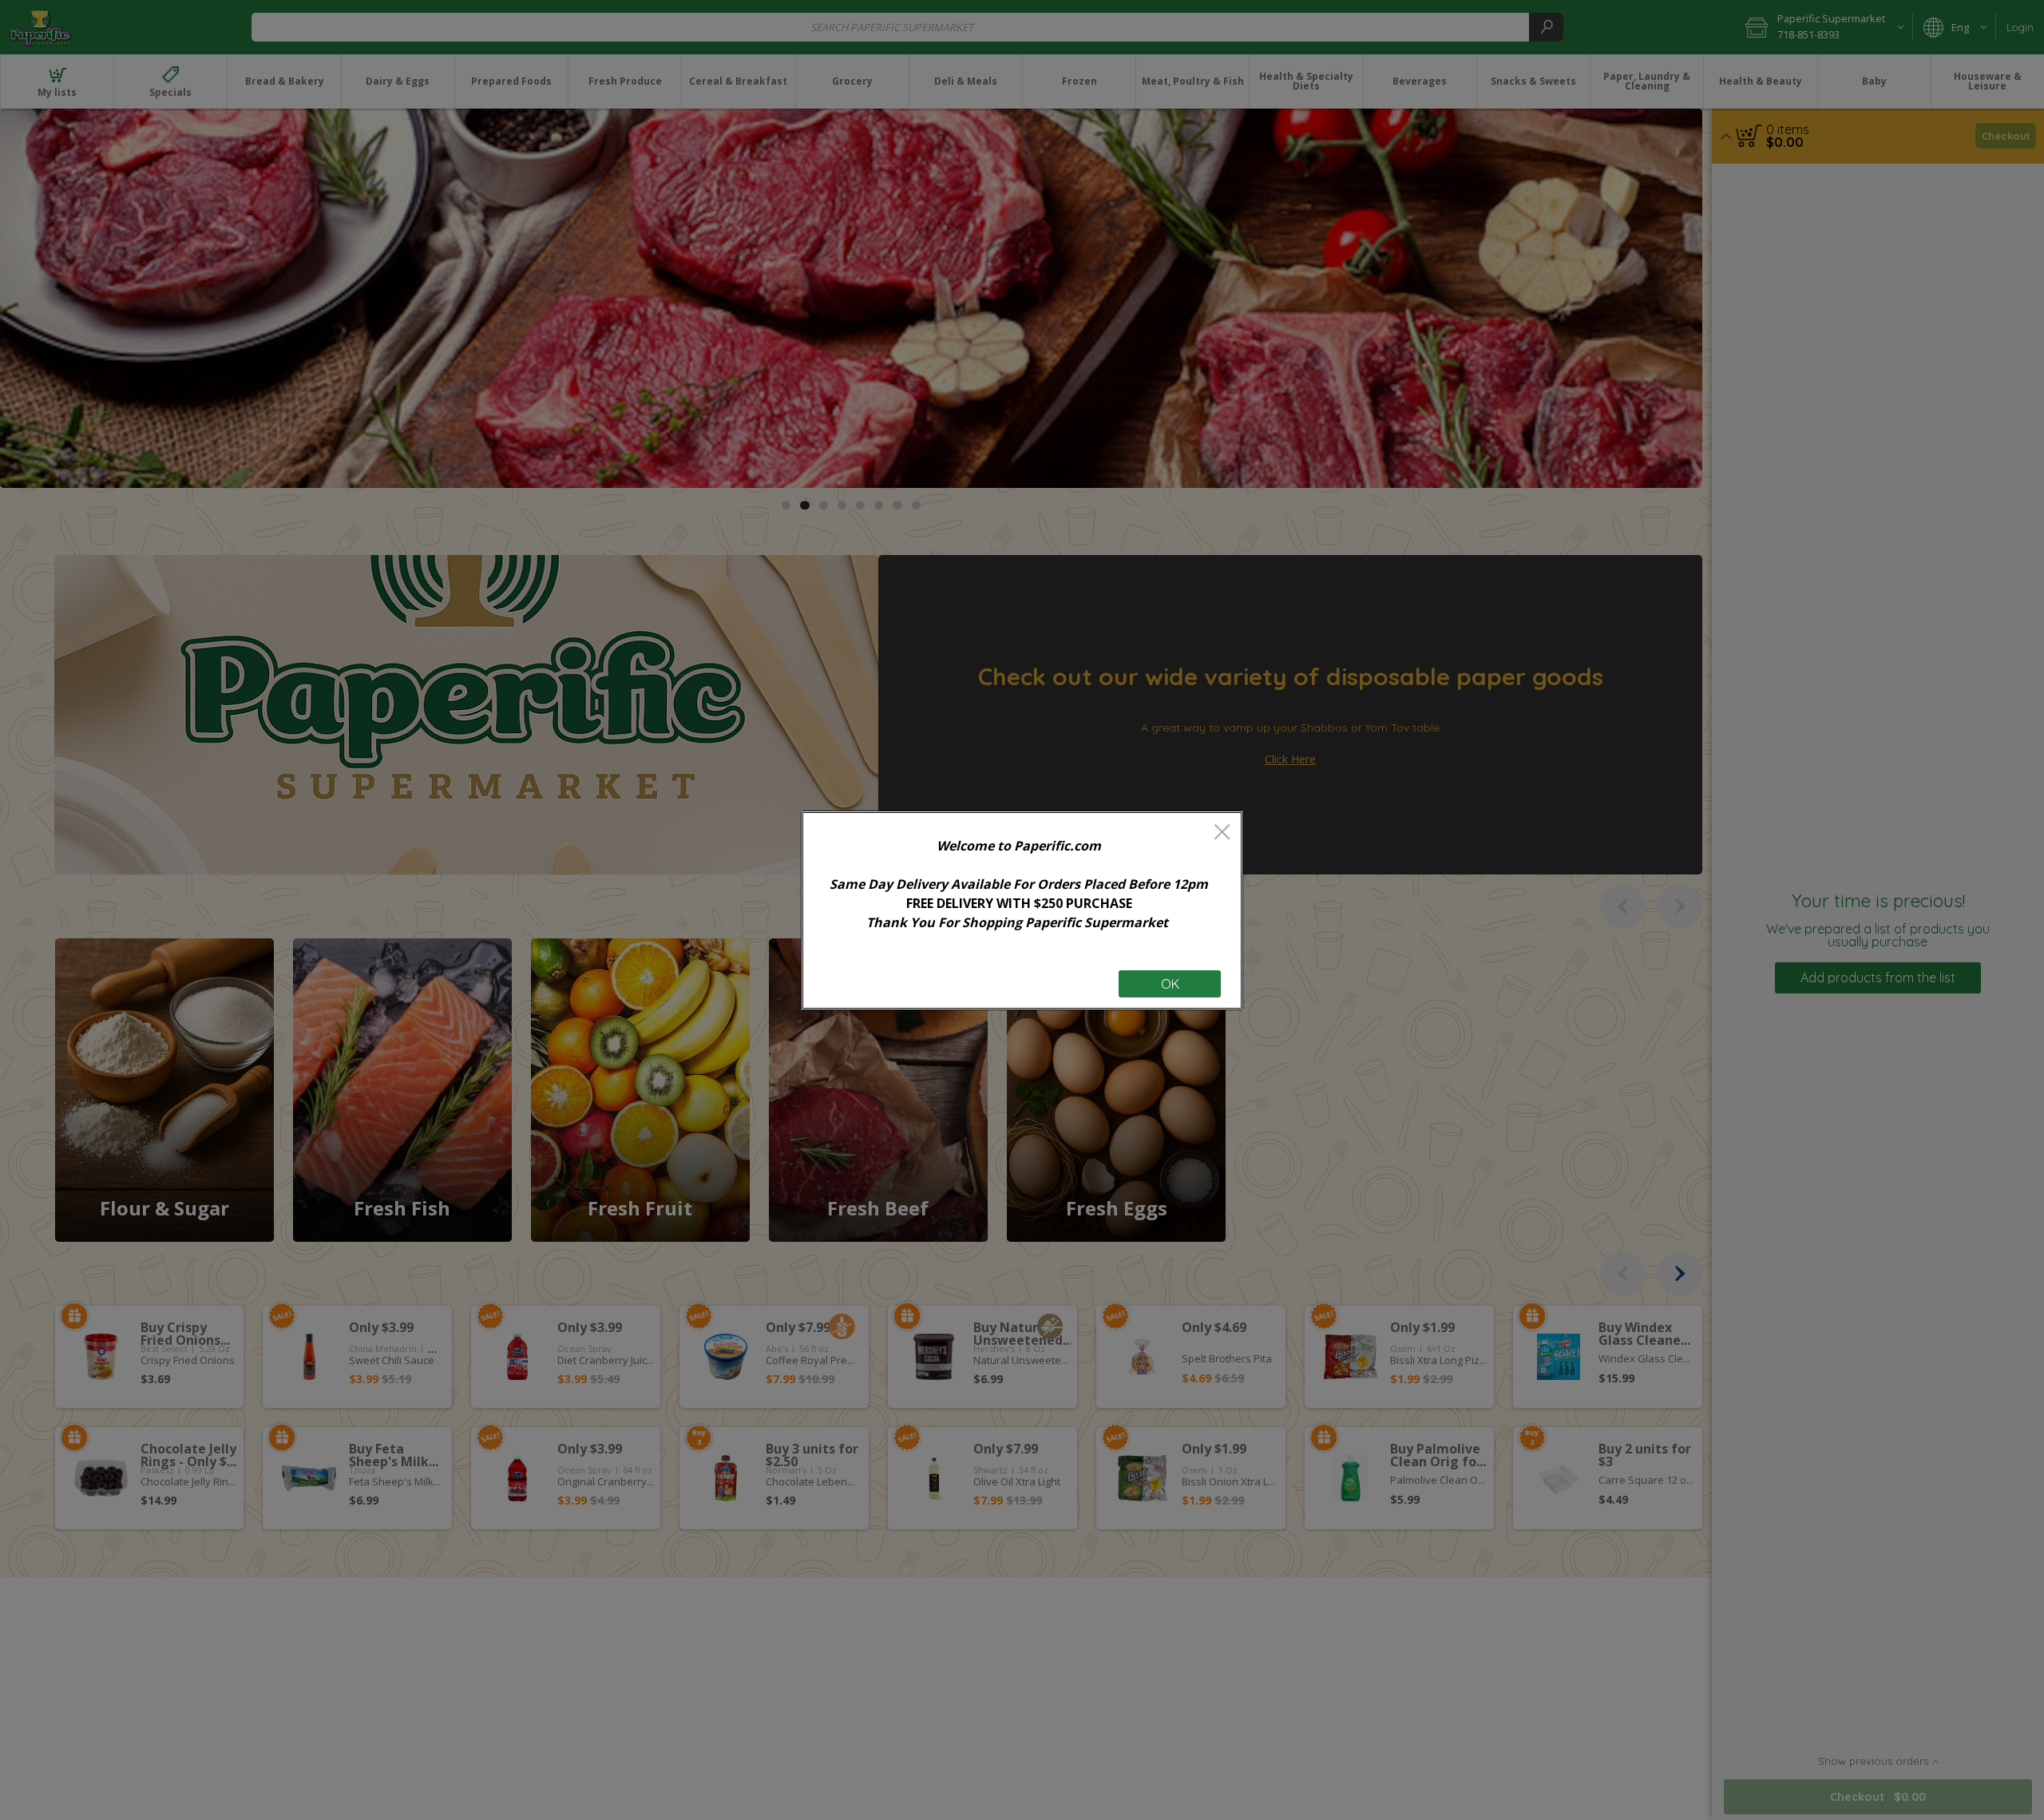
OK (1170, 984)
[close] (1222, 833)
